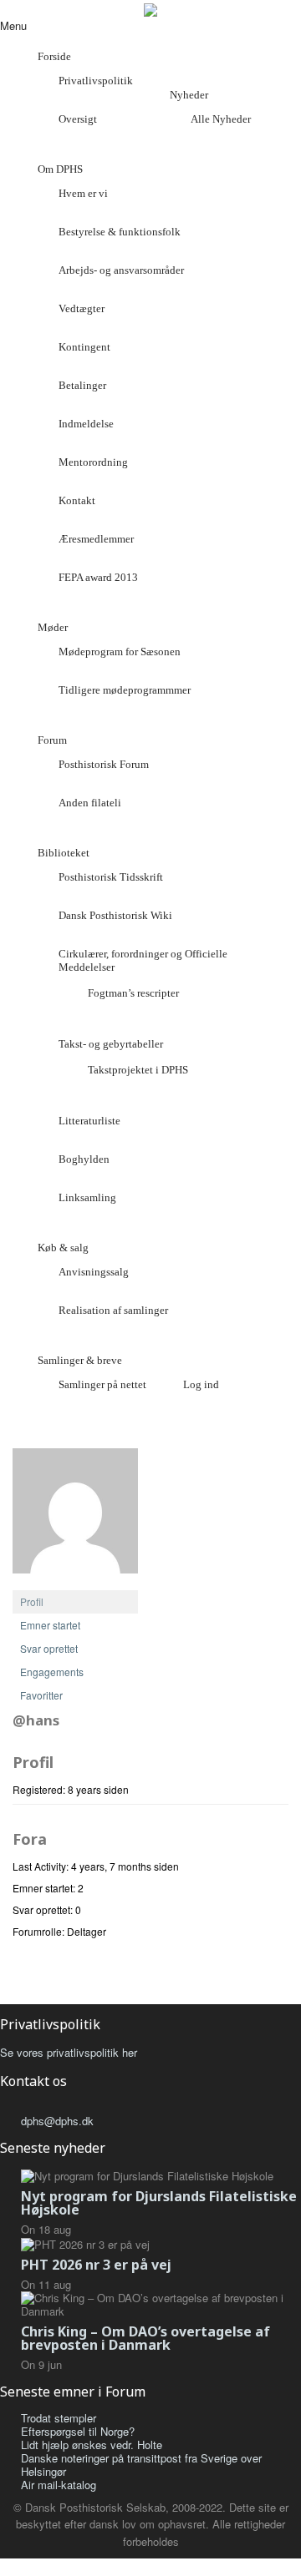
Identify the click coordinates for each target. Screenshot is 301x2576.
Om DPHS (60, 169)
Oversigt (78, 119)
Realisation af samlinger (113, 1310)
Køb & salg (63, 1248)
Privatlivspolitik (96, 81)
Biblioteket (64, 853)
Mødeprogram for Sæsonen (120, 652)
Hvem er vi (83, 193)
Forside (54, 56)
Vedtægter (82, 308)
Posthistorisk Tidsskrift (111, 877)
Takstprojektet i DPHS (138, 1070)
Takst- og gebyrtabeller (111, 1044)
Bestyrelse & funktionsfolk (120, 232)
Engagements (52, 1672)
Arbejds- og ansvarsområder (121, 270)
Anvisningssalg (94, 1272)
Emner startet (50, 1625)
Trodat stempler (59, 2418)
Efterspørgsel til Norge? (78, 2431)
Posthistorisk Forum (104, 764)
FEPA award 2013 (98, 577)
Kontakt (77, 500)
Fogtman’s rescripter (133, 993)
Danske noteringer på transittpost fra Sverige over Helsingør (141, 2465)
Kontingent (84, 347)
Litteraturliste (89, 1121)
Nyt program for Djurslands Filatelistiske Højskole (159, 2203)
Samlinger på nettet (102, 1384)
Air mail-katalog (59, 2485)
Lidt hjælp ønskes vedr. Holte (92, 2445)
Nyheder (189, 95)
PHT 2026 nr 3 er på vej (96, 2265)
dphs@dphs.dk (57, 2121)
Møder (53, 627)
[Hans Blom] (75, 1517)
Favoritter (41, 1695)
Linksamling (87, 1197)
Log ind (201, 1384)
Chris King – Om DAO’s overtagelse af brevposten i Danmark (145, 2338)
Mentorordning (93, 462)
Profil (32, 1601)
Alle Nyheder (221, 119)
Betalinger (82, 385)
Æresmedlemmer (96, 539)
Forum (52, 740)
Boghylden (84, 1159)
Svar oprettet (49, 1648)
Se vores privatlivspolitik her (69, 2052)
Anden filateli (90, 803)
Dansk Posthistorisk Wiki (115, 915)
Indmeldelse (86, 424)
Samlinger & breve (80, 1360)
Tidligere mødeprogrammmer (125, 690)
